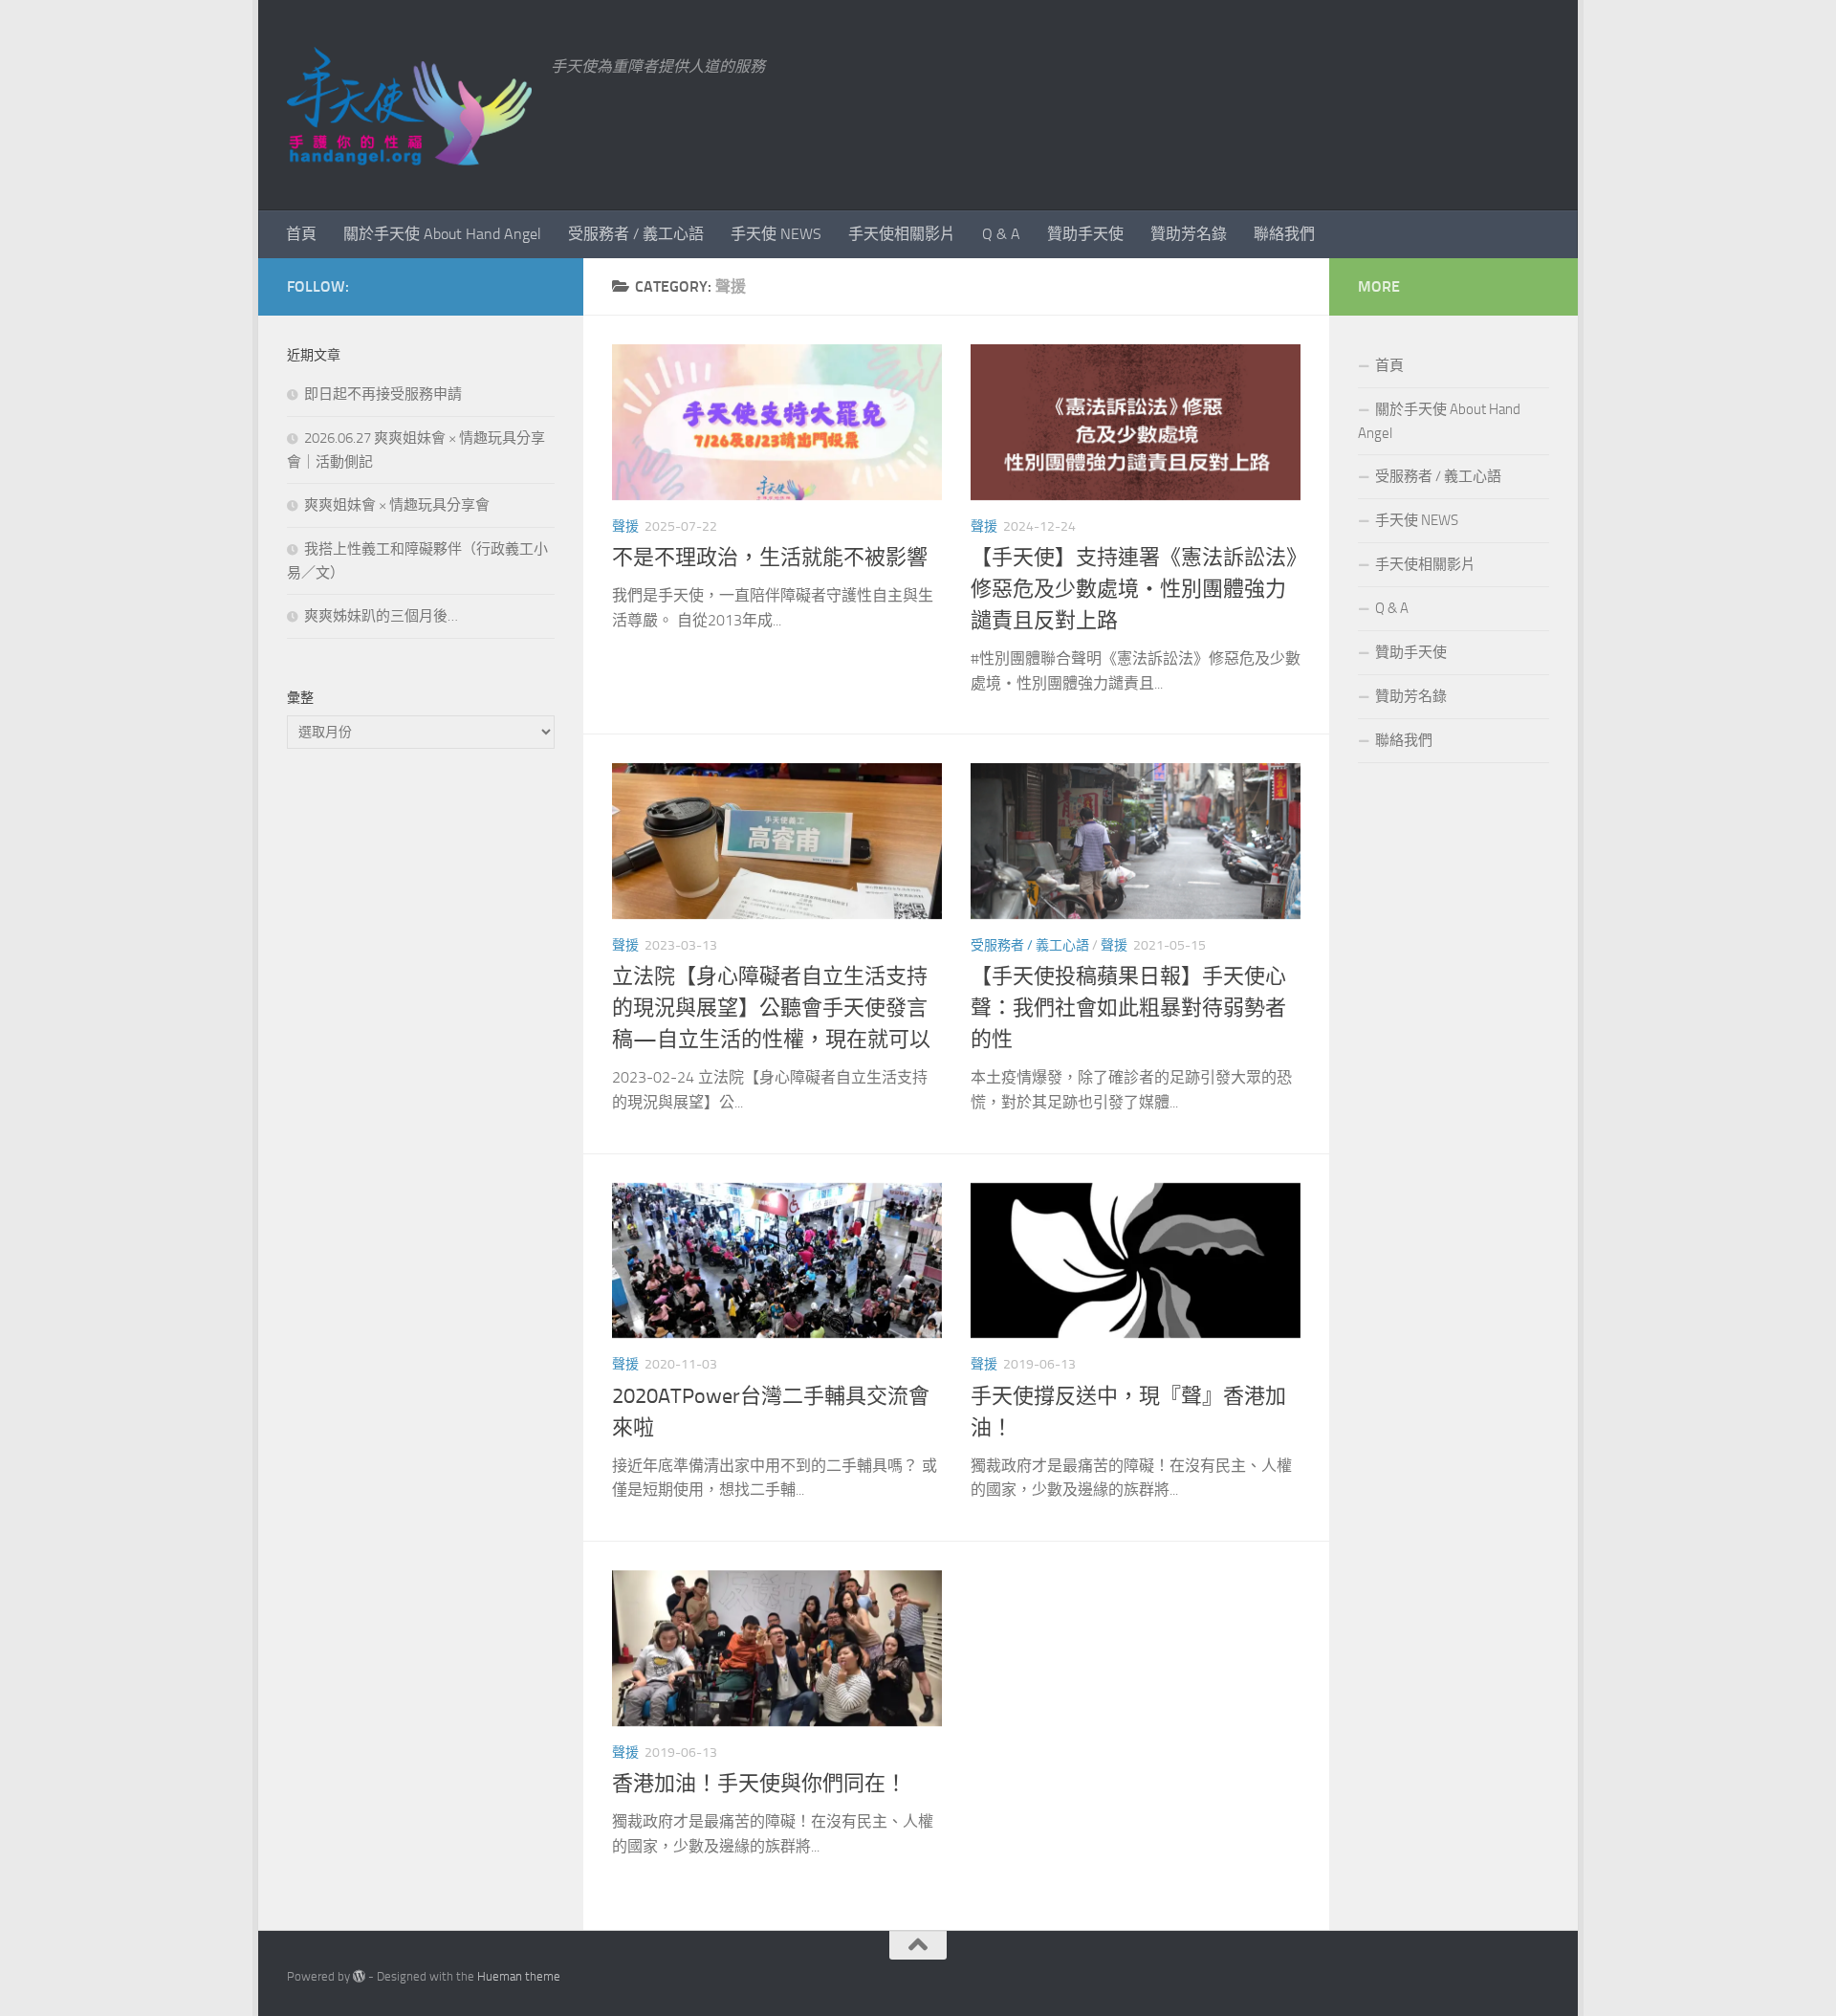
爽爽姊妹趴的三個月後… (381, 616)
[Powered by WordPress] (359, 1976)
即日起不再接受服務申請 (383, 394)
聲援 (625, 526)
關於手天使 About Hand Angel (442, 234)
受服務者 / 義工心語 (636, 234)
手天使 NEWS (776, 234)
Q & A (1001, 234)
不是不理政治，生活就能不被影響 (770, 558)
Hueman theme (519, 1976)
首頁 (301, 234)
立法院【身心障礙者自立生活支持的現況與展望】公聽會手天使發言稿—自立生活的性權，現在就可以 (771, 1008)
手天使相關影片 (902, 234)
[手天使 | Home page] (409, 105)
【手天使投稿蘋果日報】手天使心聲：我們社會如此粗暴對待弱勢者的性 (1128, 1008)
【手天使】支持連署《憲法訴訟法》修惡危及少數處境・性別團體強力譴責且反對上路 (1134, 589)
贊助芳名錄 (1189, 234)
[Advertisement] (421, 1084)
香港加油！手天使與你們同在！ (759, 1784)
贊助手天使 (1085, 234)
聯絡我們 (1284, 234)
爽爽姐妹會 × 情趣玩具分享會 (397, 505)
